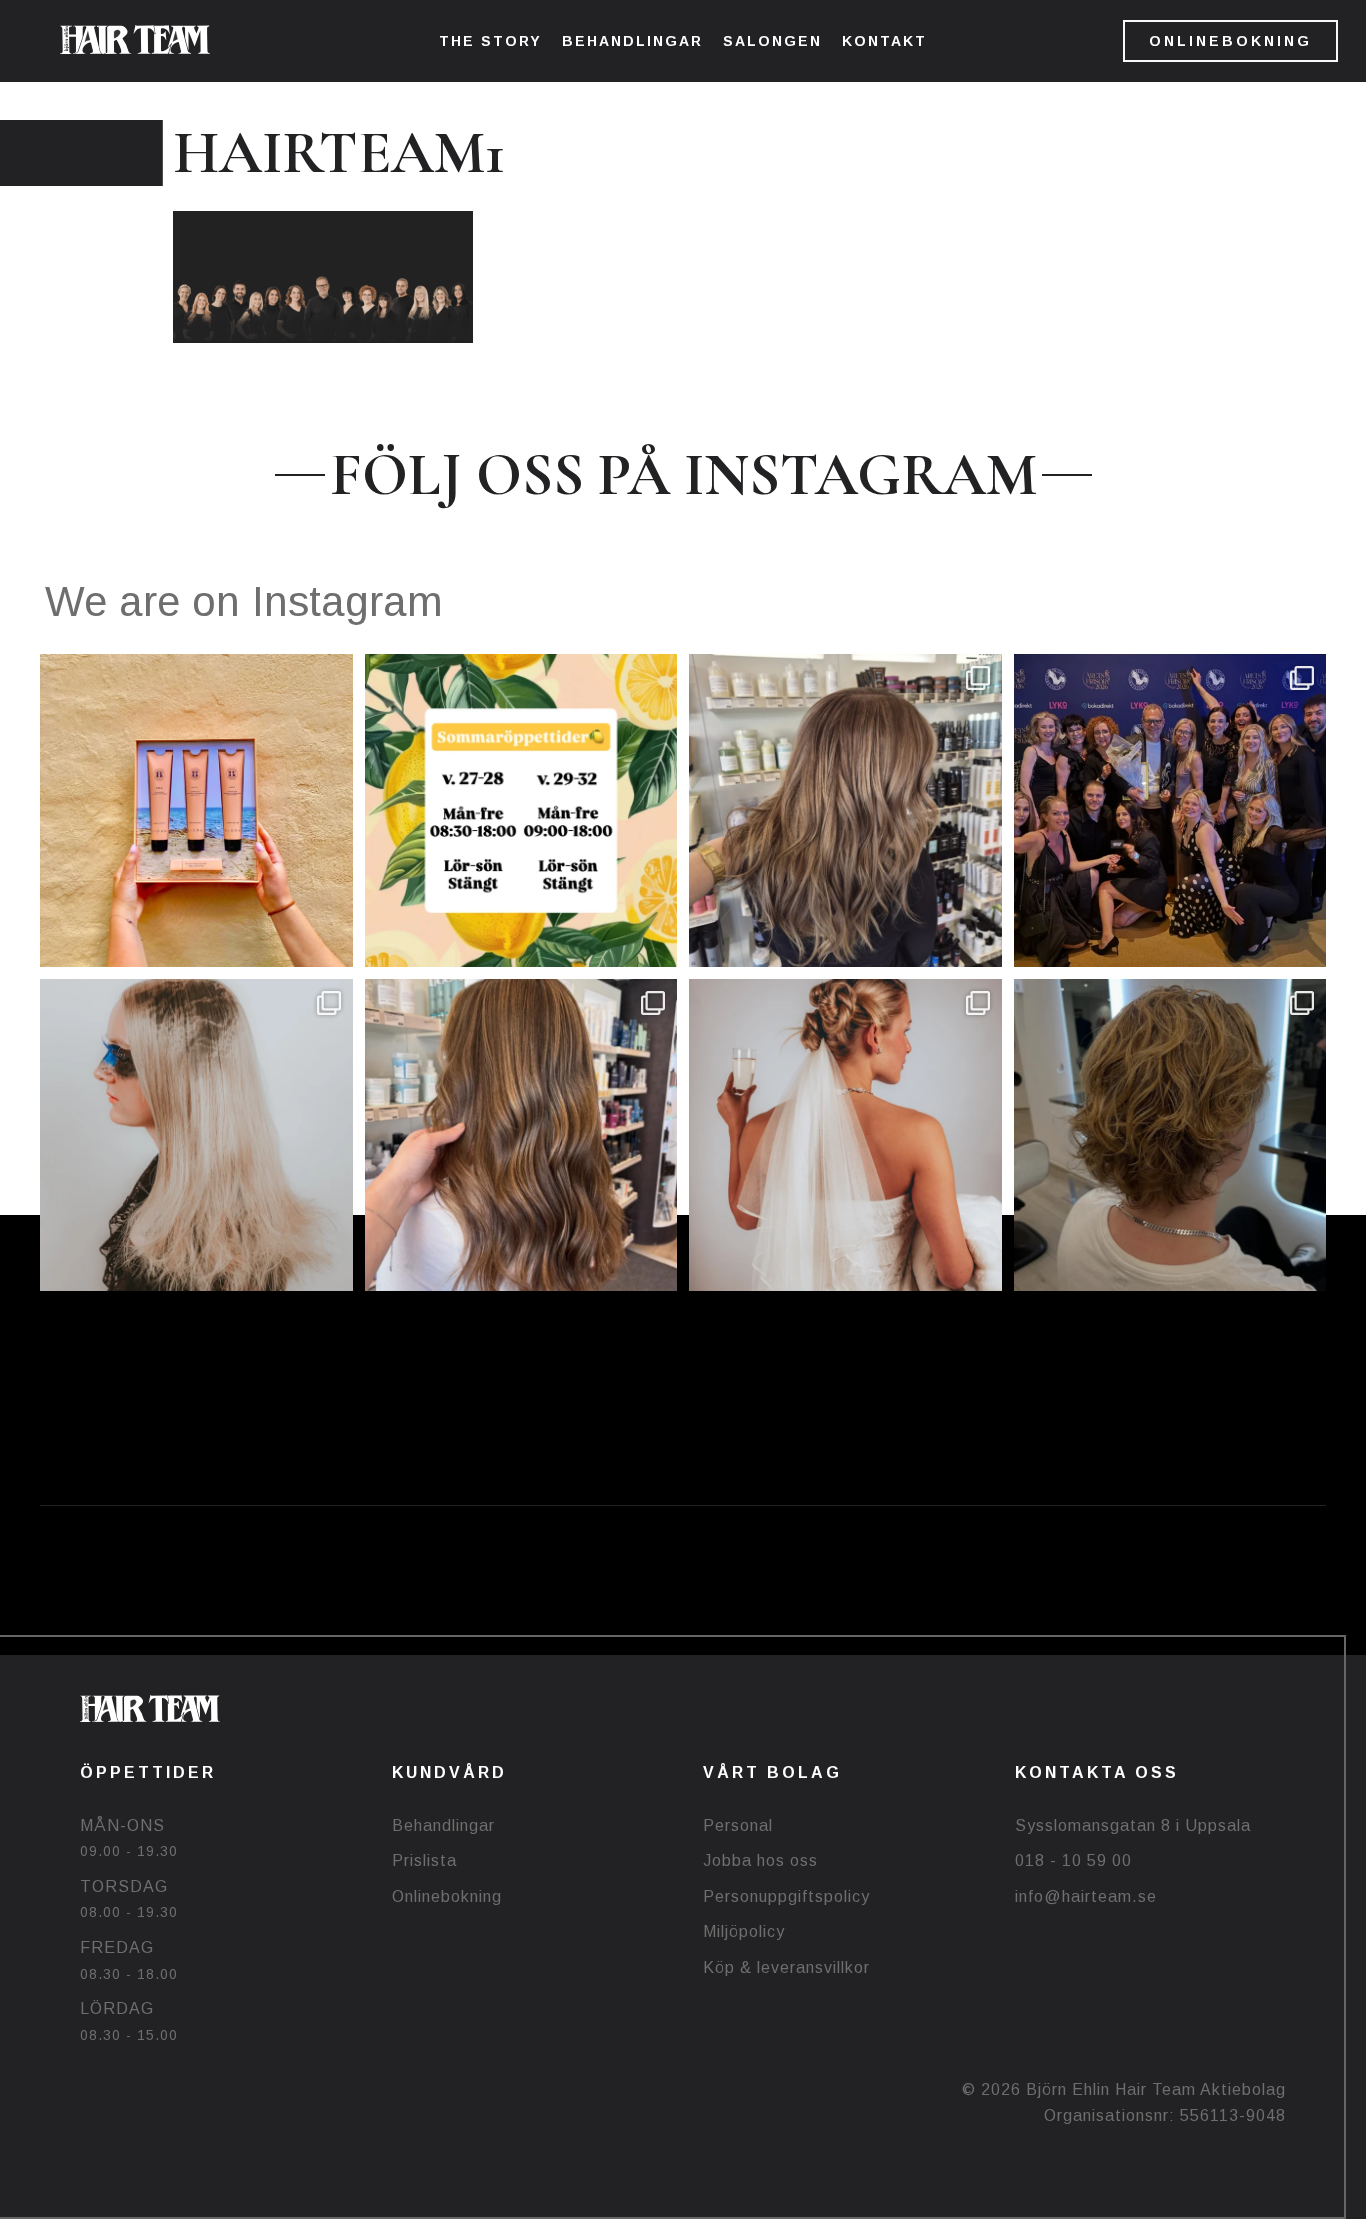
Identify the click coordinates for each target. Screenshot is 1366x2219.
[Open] (196, 810)
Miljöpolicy (744, 1931)
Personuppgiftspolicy (786, 1896)
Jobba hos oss (760, 1860)
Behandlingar (443, 1825)
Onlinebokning (447, 1896)
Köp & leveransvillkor (786, 1967)
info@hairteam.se (1086, 1896)
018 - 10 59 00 (1073, 1860)
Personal (738, 1825)
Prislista (424, 1860)
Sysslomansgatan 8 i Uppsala (1133, 1825)
